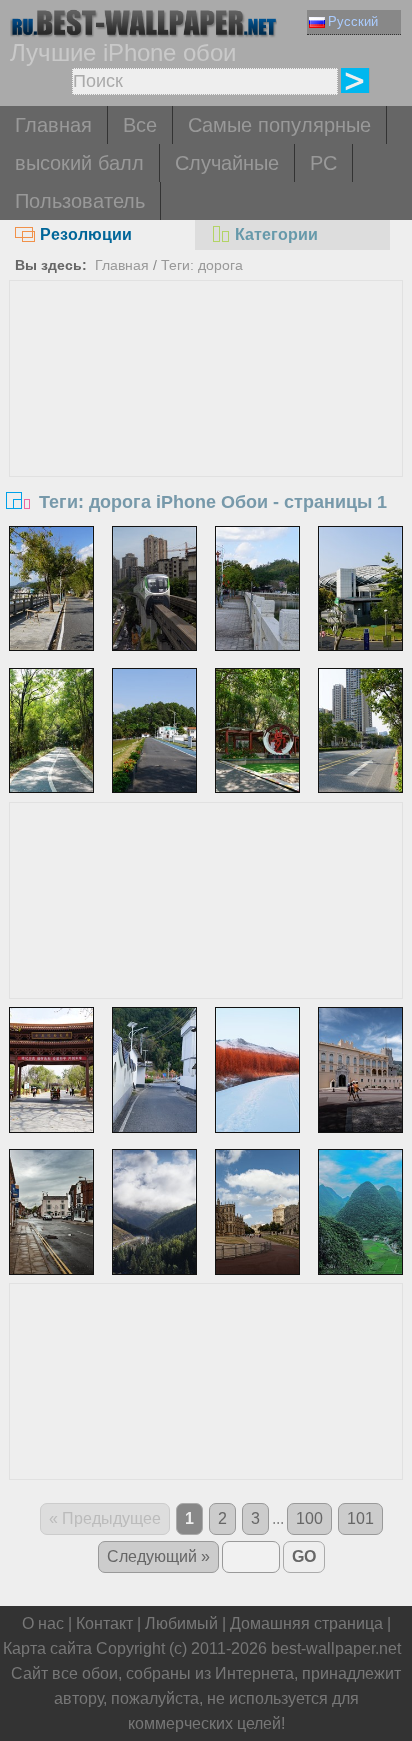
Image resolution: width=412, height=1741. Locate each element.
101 (360, 1518)
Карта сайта (47, 1648)
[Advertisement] (205, 431)
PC (323, 163)
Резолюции (86, 234)
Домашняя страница (306, 1623)
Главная (53, 125)
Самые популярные (279, 125)
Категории (276, 234)
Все (140, 125)
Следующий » (158, 1556)
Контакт (104, 1623)
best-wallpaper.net (336, 1648)
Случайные (227, 163)
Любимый (181, 1623)
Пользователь (80, 201)
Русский (353, 21)
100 (309, 1518)
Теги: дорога (202, 265)
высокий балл (79, 163)
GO (304, 1556)
